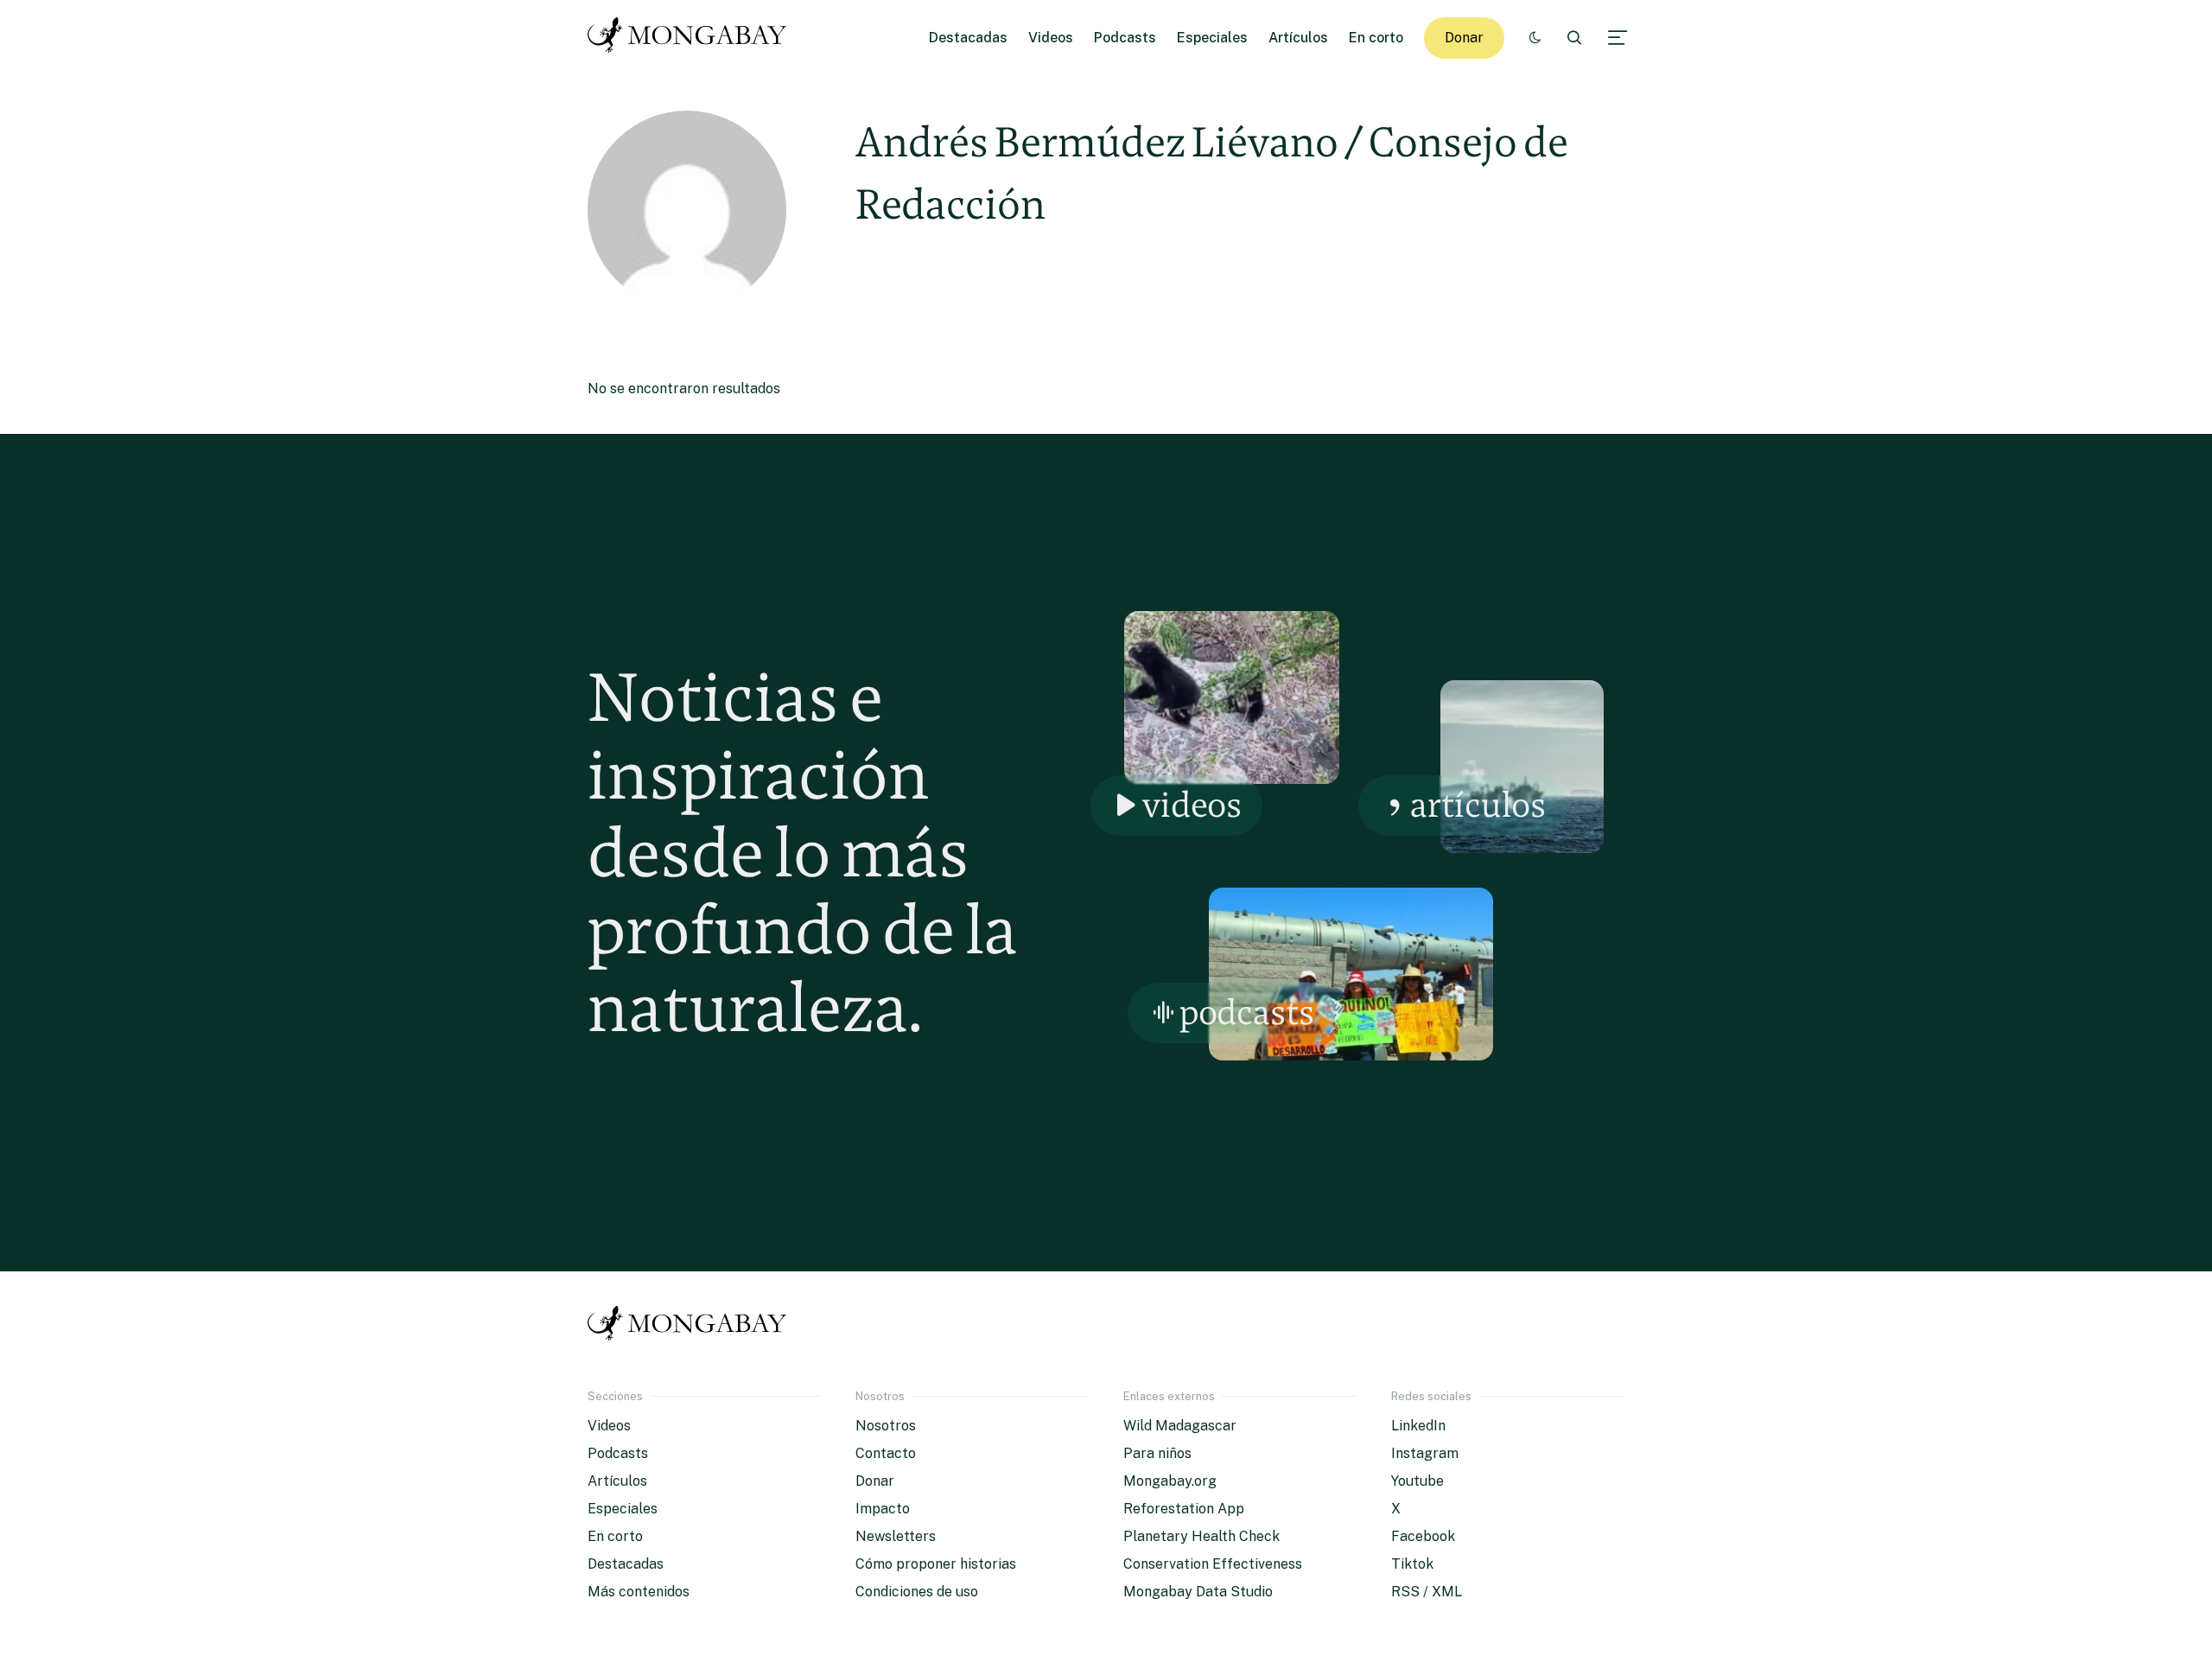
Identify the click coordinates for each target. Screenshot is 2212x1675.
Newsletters (896, 1536)
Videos (1051, 38)
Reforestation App (1184, 1509)
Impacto (883, 1509)
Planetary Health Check (1201, 1536)
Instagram (1425, 1453)
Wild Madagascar (1180, 1426)
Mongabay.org (1170, 1481)
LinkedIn (1418, 1426)
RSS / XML (1427, 1592)
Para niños (1157, 1453)
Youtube (1417, 1481)
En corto (1376, 38)
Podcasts (1125, 38)
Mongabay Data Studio (1198, 1592)
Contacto (886, 1453)
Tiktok (1412, 1564)
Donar (1464, 38)
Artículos (1298, 38)
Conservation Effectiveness (1213, 1564)
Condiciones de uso (917, 1592)
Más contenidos (639, 1592)
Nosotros (886, 1426)
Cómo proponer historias (936, 1564)
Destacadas (968, 38)
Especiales (1212, 38)
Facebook (1423, 1536)
